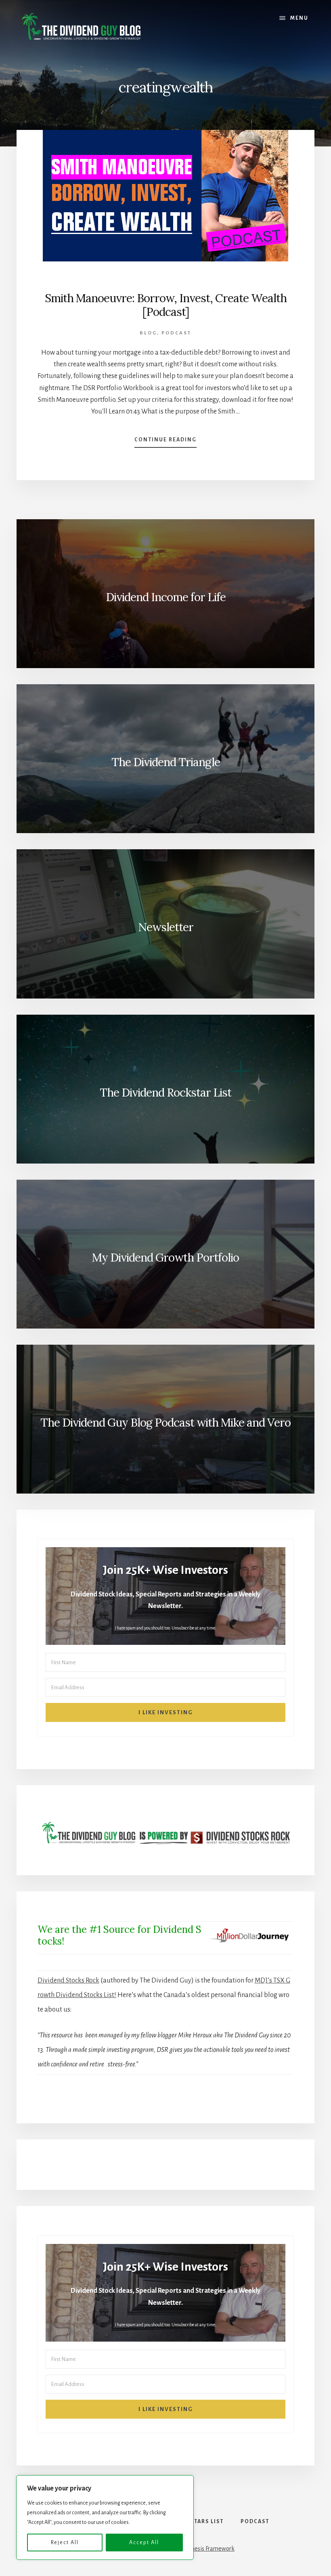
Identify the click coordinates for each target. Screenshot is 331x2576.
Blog (148, 333)
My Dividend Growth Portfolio (165, 1258)
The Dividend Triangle (166, 762)
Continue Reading (165, 442)
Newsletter (166, 927)
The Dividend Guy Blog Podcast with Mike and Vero (165, 1423)
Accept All (144, 2543)
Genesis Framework (209, 2549)
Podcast (176, 333)
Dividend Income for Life (166, 597)
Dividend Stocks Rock (68, 1981)
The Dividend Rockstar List (165, 1093)
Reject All (65, 2543)
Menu (299, 18)
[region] (105, 2518)
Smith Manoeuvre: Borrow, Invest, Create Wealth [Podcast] (166, 305)
